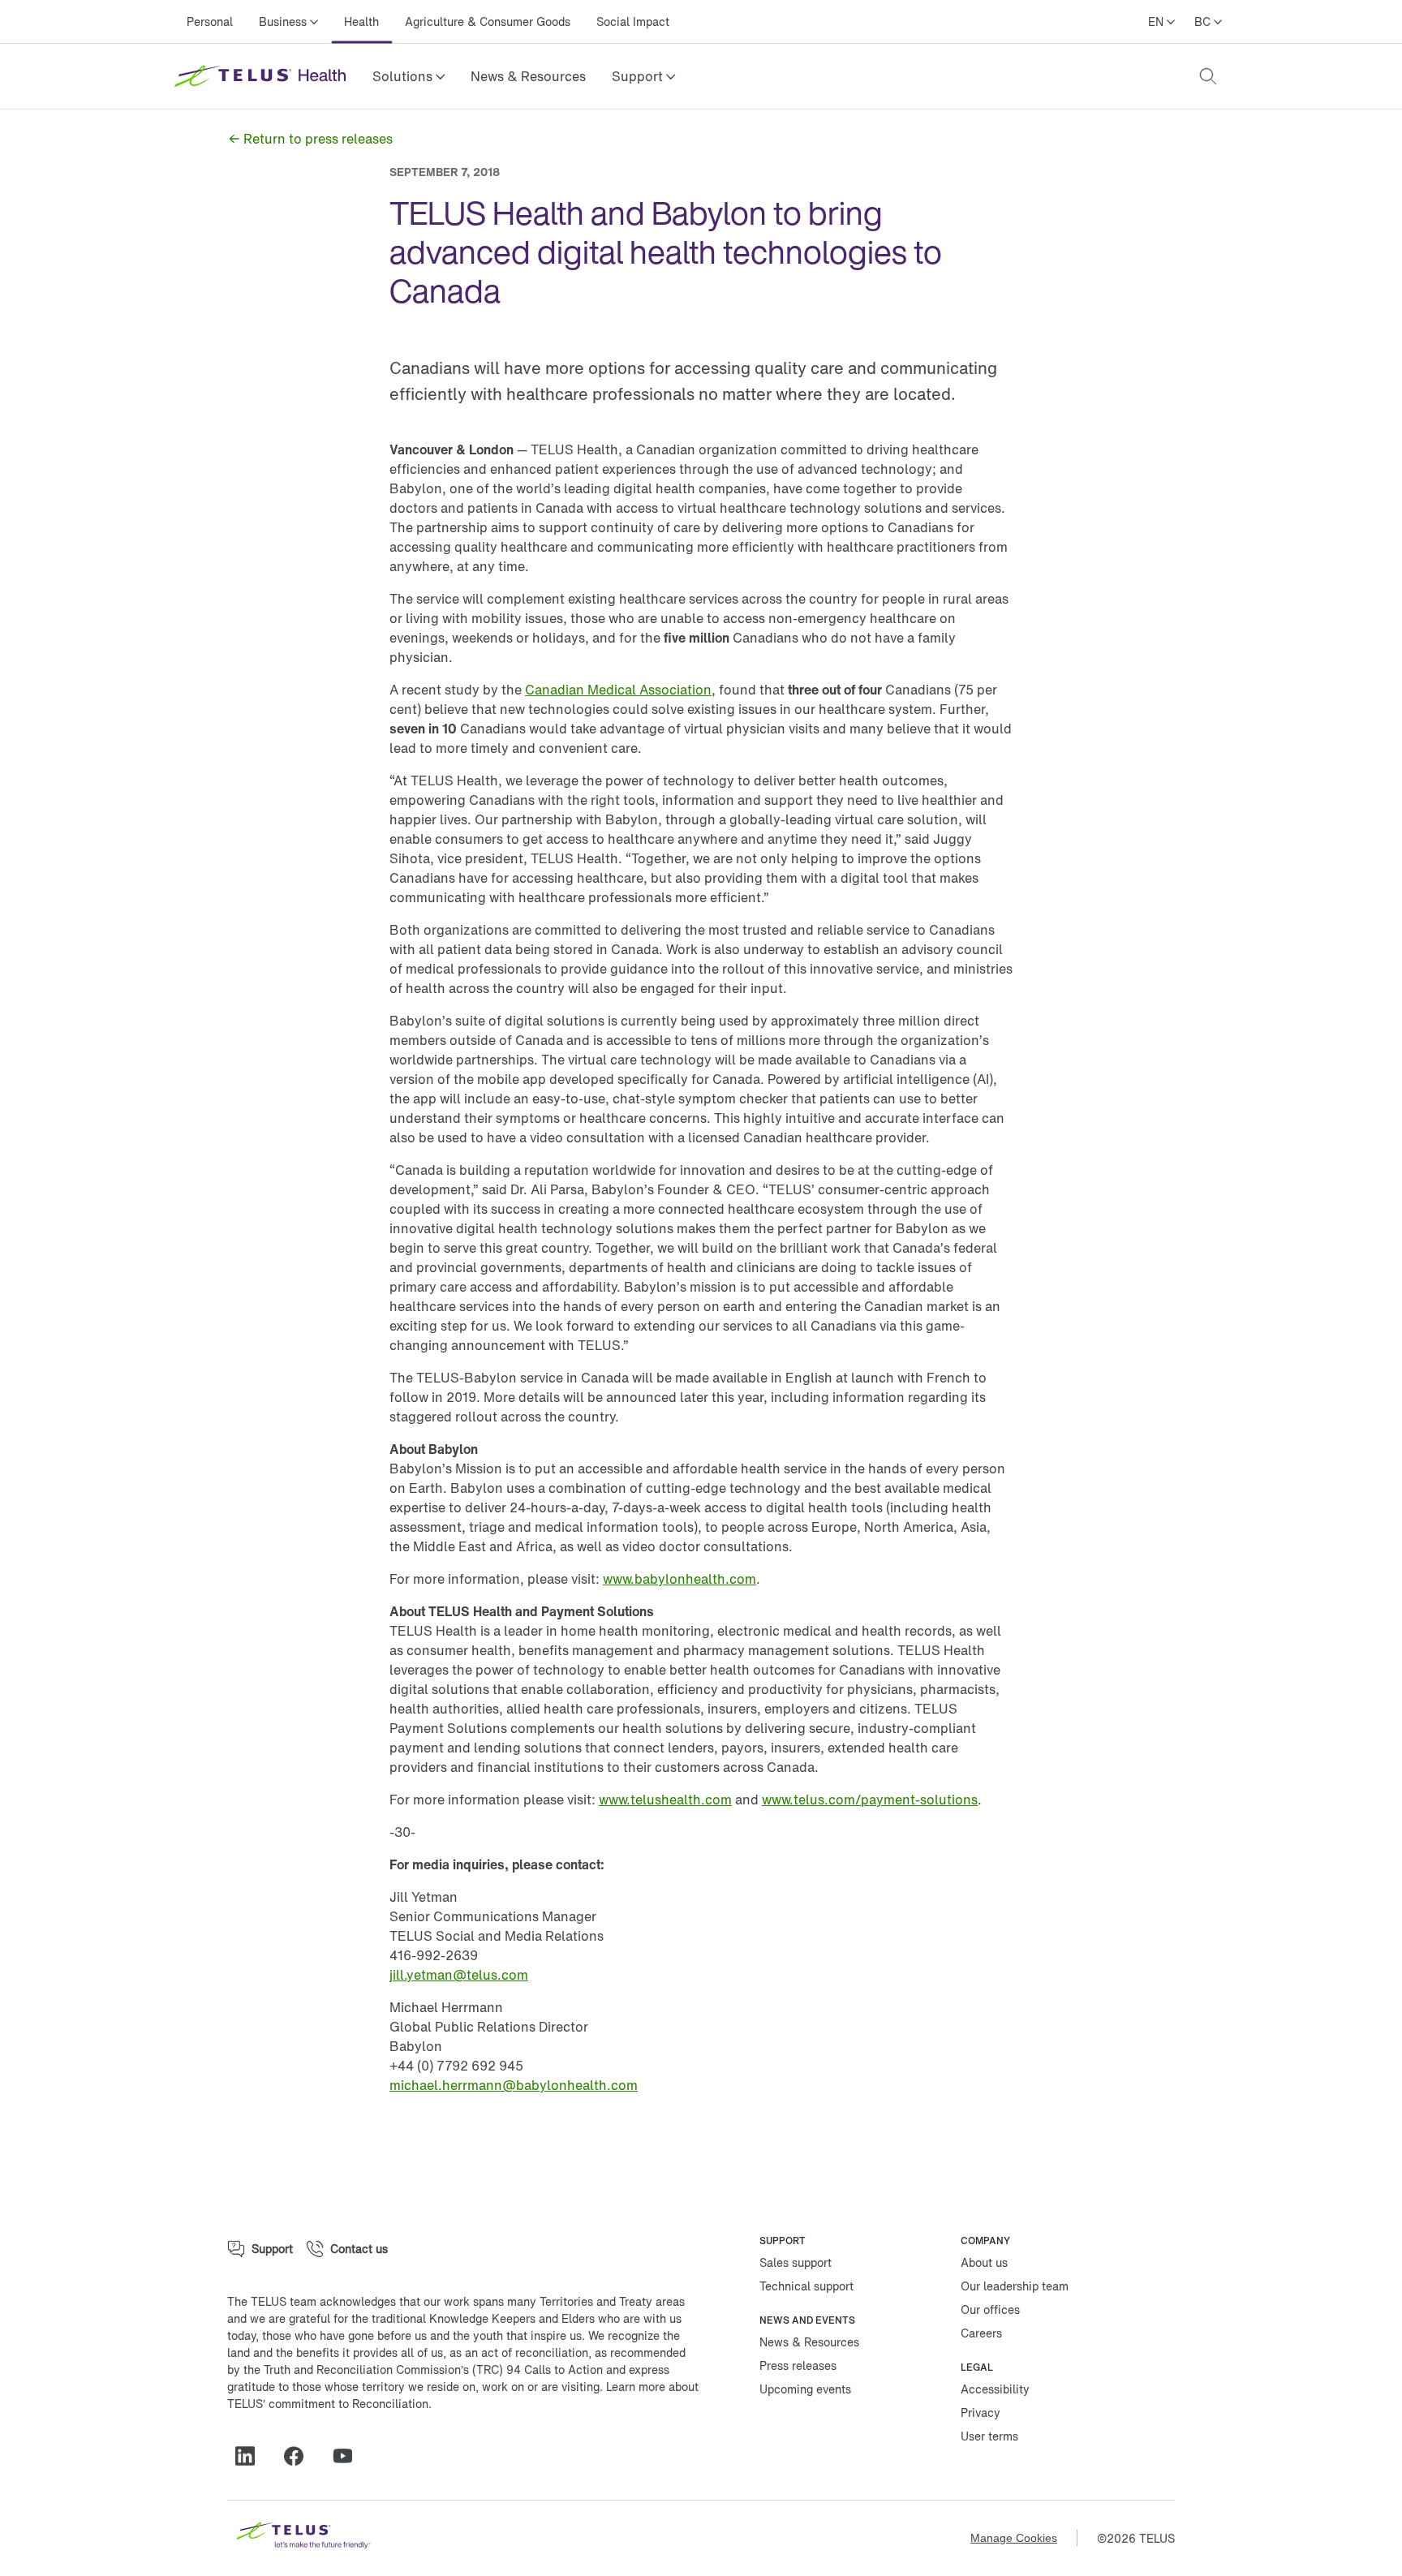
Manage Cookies (1014, 2538)
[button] (409, 76)
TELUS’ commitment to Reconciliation (328, 2404)
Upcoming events (805, 2389)
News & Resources (528, 76)
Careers (981, 2333)
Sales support (796, 2262)
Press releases (798, 2365)
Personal (210, 22)
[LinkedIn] (252, 2456)
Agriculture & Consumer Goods (488, 22)
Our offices (990, 2309)
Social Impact (633, 22)
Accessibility (995, 2389)
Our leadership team (1015, 2286)
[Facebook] (300, 2456)
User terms (989, 2436)
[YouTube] (349, 2456)
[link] (528, 76)
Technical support (806, 2286)
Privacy (981, 2413)
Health (361, 22)
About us (984, 2262)
